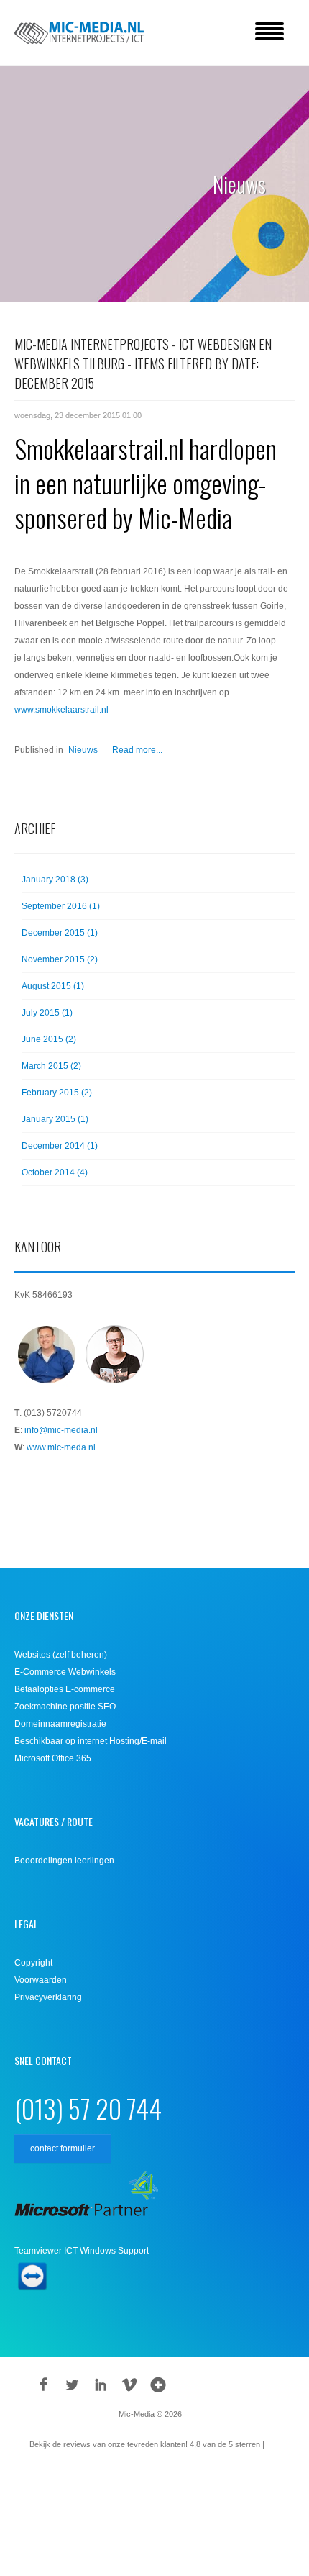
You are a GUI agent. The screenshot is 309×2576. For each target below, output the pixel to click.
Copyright (33, 1963)
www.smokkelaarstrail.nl (61, 710)
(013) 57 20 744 (88, 2108)
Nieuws (83, 750)
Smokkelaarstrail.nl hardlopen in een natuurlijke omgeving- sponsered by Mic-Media (146, 483)
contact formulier (63, 2148)
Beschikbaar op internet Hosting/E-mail (91, 1741)
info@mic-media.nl (61, 1430)
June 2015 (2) (49, 1039)
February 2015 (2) (57, 1093)
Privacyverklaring (48, 1997)
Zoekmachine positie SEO (65, 1707)
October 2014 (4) (55, 1172)
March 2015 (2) (51, 1066)
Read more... (137, 750)
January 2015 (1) (55, 1119)
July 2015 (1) (47, 1013)
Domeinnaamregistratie (60, 1724)
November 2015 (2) (60, 959)
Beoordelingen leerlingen (64, 1861)
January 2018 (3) (55, 880)
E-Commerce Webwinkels (65, 1672)
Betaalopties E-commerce (65, 1689)
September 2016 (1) (61, 906)
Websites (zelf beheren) (61, 1655)
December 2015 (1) (60, 933)
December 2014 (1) (60, 1146)
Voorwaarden (41, 1980)
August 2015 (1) (53, 986)
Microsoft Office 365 (53, 1758)
